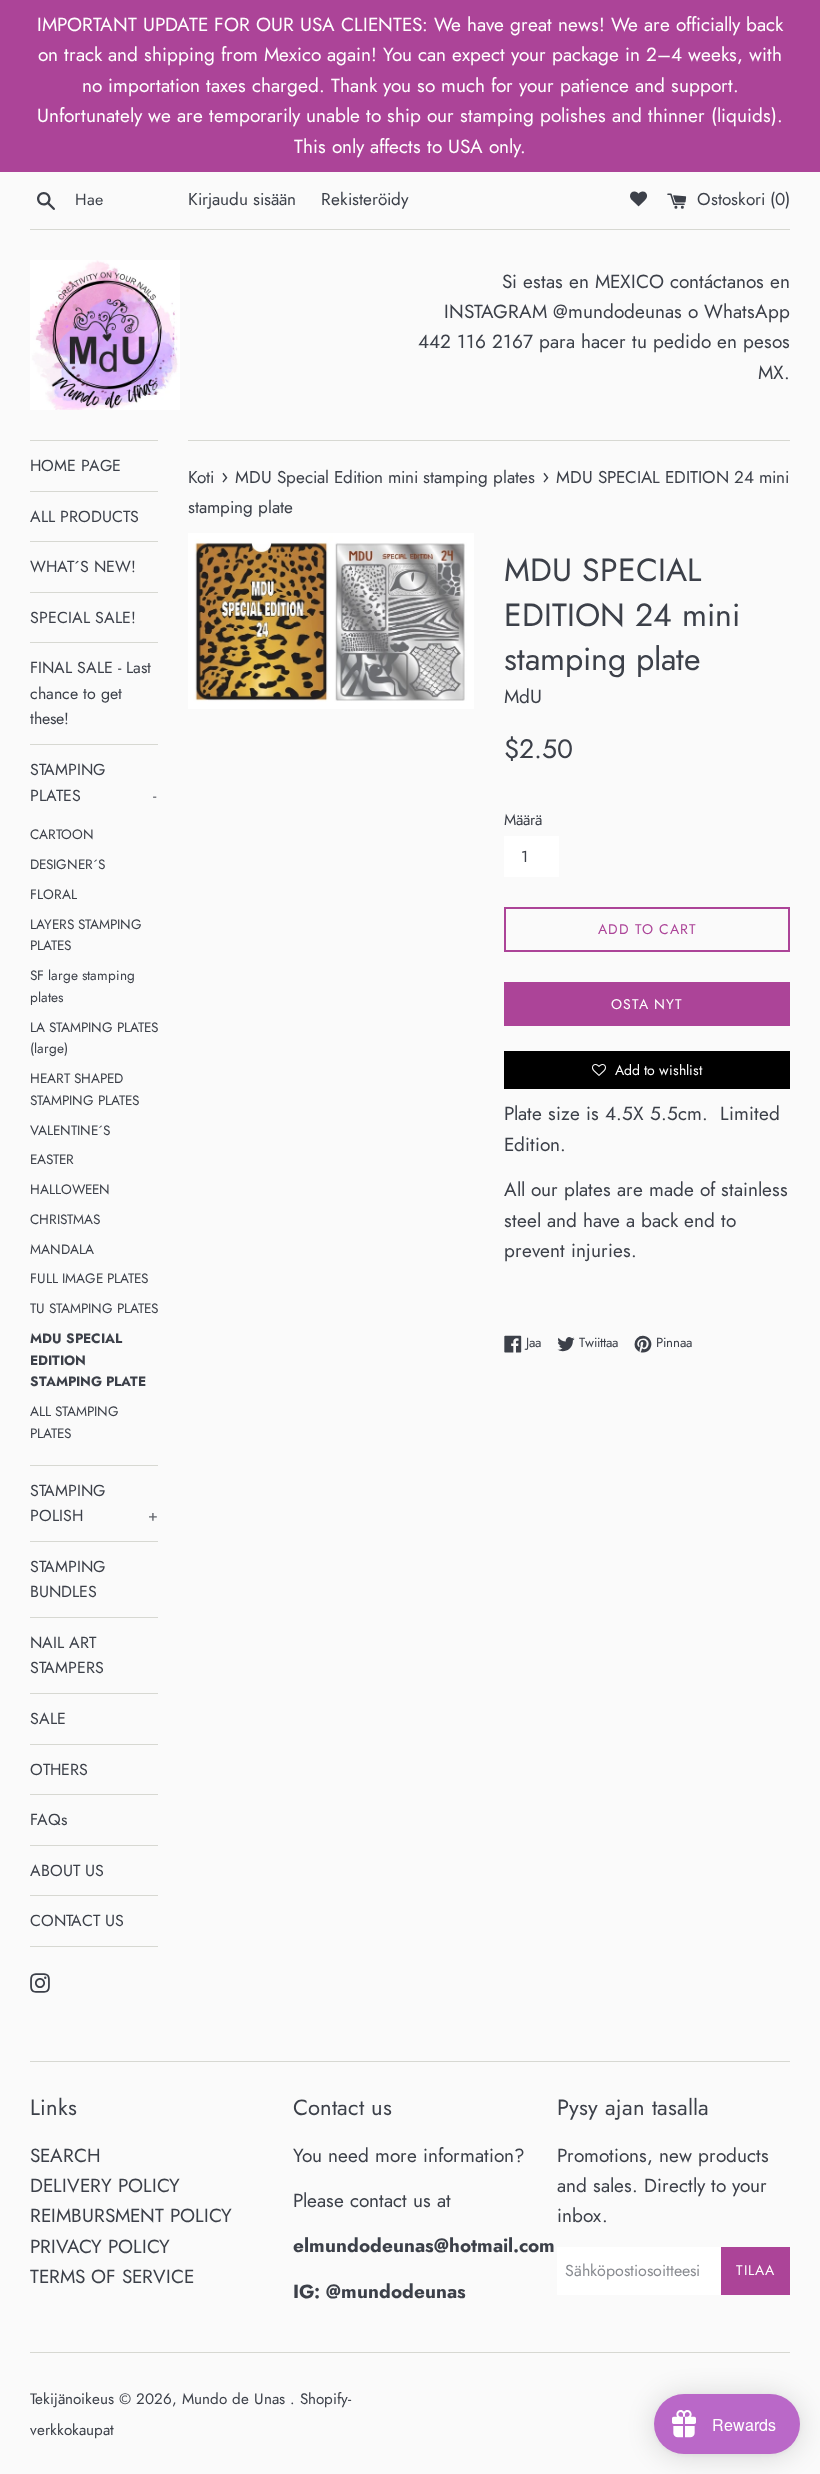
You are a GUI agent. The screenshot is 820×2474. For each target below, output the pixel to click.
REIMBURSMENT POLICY (131, 2215)
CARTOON (62, 834)
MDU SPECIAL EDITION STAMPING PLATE (88, 1360)
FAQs (48, 1819)
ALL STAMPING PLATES (74, 1422)
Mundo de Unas (236, 2399)
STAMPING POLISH (94, 1503)
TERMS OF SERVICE (112, 2276)
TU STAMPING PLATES (94, 1308)
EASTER (52, 1159)
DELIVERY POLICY (105, 2185)
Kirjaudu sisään (242, 199)
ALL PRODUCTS (84, 516)
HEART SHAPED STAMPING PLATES (84, 1089)
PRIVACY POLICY (100, 2246)
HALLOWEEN (70, 1189)
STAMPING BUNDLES (67, 1579)
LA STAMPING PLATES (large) (94, 1038)
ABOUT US (67, 1870)
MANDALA (62, 1249)
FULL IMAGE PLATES (89, 1278)
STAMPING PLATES (93, 782)
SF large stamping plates (82, 986)
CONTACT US (77, 1920)
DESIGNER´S (67, 864)
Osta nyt (647, 1004)
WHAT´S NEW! (83, 566)
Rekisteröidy (365, 199)
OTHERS (59, 1769)
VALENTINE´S (70, 1130)
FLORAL (53, 894)
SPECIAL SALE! (83, 617)
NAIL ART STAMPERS (67, 1655)
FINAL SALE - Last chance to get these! (90, 693)
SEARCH (65, 2155)
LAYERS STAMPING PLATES (86, 935)
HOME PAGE (75, 465)
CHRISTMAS (65, 1219)
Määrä (523, 820)
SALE (48, 1718)
